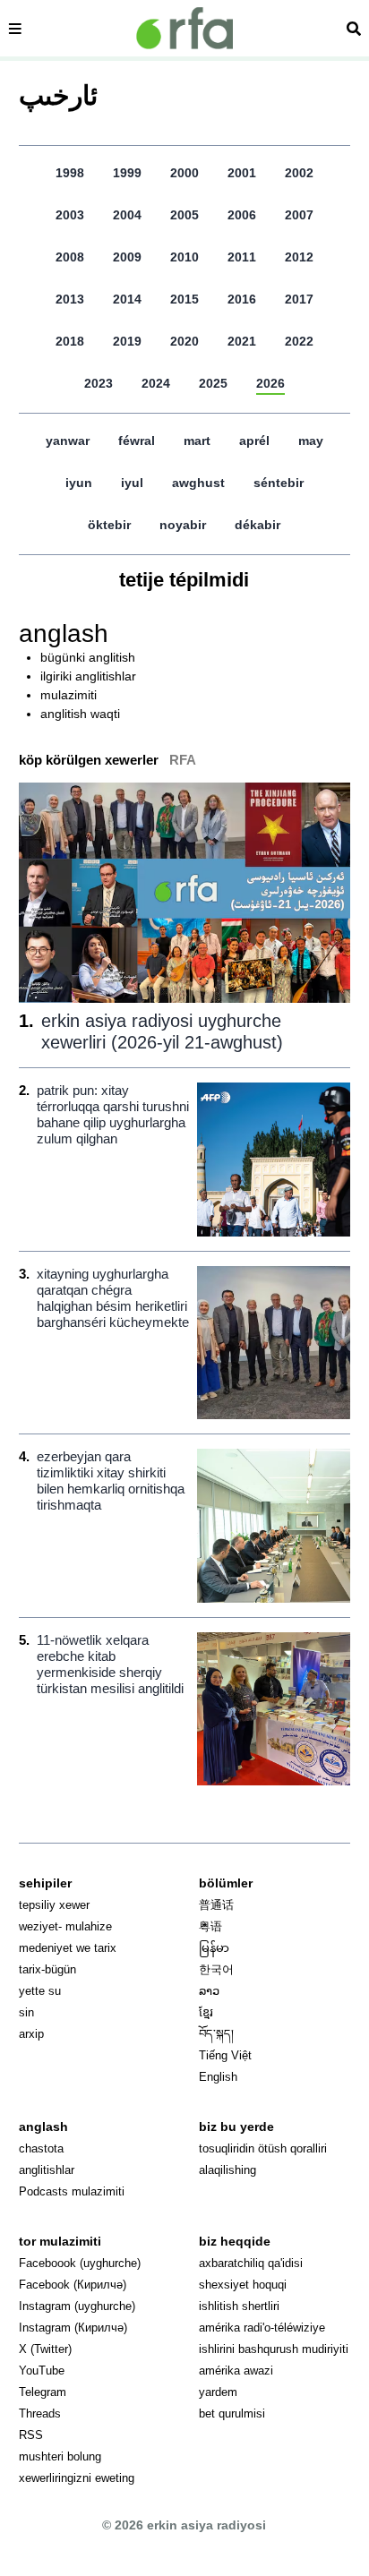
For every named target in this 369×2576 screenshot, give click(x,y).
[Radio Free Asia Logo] (184, 28)
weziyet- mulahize (65, 1926)
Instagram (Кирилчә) (73, 2328)
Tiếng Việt (225, 2055)
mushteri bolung (60, 2456)
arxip (31, 2034)
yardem (218, 2392)
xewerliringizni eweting (77, 2478)
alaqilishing (227, 2170)
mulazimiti (69, 695)
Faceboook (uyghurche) (80, 2263)
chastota (41, 2148)
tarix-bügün (47, 1969)
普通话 (216, 1905)
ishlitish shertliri (239, 2306)
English (218, 2077)
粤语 (210, 1926)
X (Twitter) (45, 2349)
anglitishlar (47, 2170)
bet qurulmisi (232, 2413)
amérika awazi (236, 2371)
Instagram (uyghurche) (77, 2306)
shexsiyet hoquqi (243, 2285)
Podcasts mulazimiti (72, 2191)
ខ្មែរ (206, 2012)
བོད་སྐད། (216, 2034)
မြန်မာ (214, 1948)
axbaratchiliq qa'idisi (251, 2263)
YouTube (42, 2371)
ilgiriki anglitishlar (88, 676)
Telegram (43, 2392)
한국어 (216, 1969)
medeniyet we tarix (68, 1948)
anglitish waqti (80, 714)
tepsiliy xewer (54, 1905)
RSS (31, 2435)
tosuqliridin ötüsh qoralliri (263, 2148)
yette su (40, 1991)
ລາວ (209, 1991)
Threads (40, 2413)
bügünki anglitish (88, 657)
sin (26, 2012)
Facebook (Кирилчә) (73, 2285)
